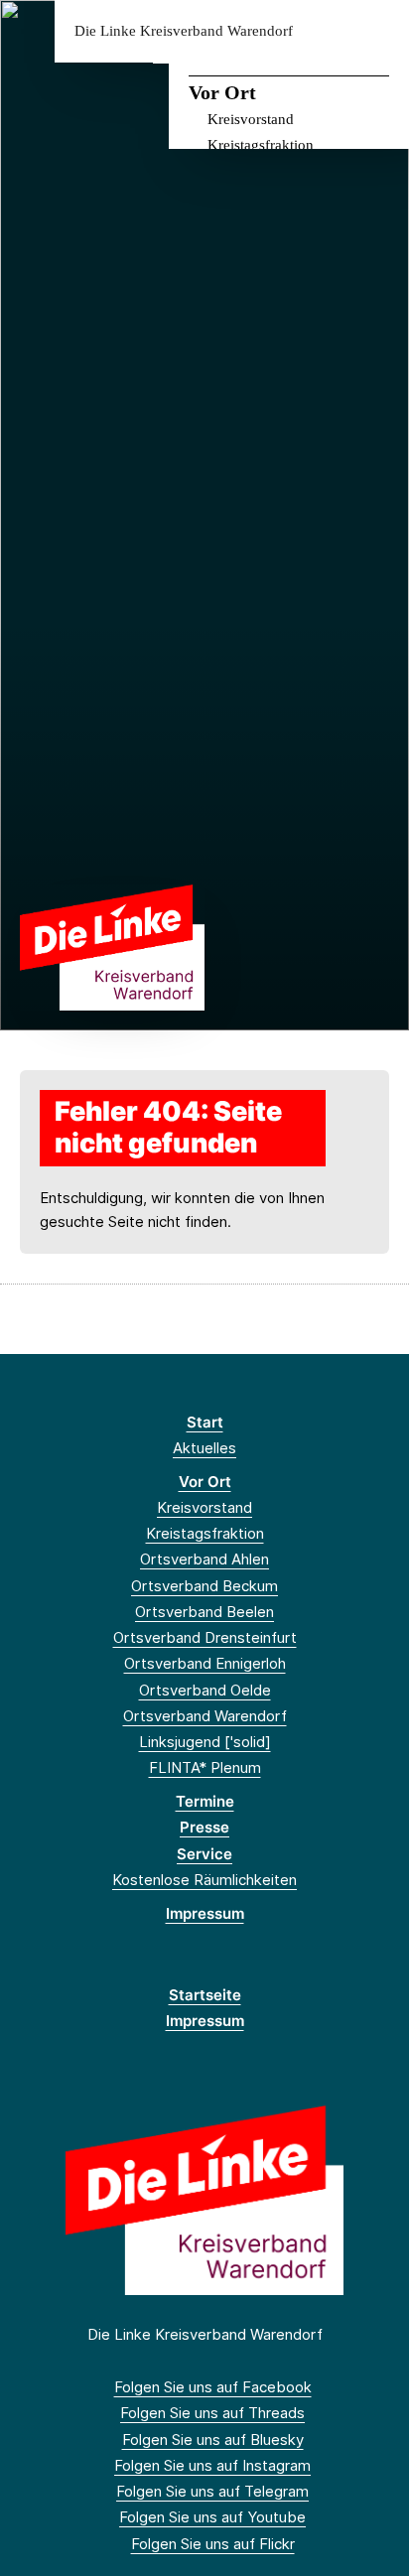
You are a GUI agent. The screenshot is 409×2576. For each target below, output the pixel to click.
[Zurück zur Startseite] (112, 947)
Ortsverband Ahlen (204, 1559)
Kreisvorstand (251, 119)
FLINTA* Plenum (205, 1767)
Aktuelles (204, 1448)
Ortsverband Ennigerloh (205, 1663)
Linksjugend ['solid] (205, 1742)
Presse (204, 1827)
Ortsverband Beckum (204, 1586)
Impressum (205, 1913)
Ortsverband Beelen (204, 1612)
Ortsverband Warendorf (205, 1716)
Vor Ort (222, 92)
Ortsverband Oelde (205, 1690)
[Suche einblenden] (324, 31)
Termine (205, 1801)
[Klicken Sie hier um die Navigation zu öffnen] (379, 31)
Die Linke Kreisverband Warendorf (184, 31)
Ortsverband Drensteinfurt (205, 1637)
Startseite (205, 1995)
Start (205, 1422)
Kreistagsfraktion (261, 145)
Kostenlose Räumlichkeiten (204, 1880)
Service (204, 1854)
